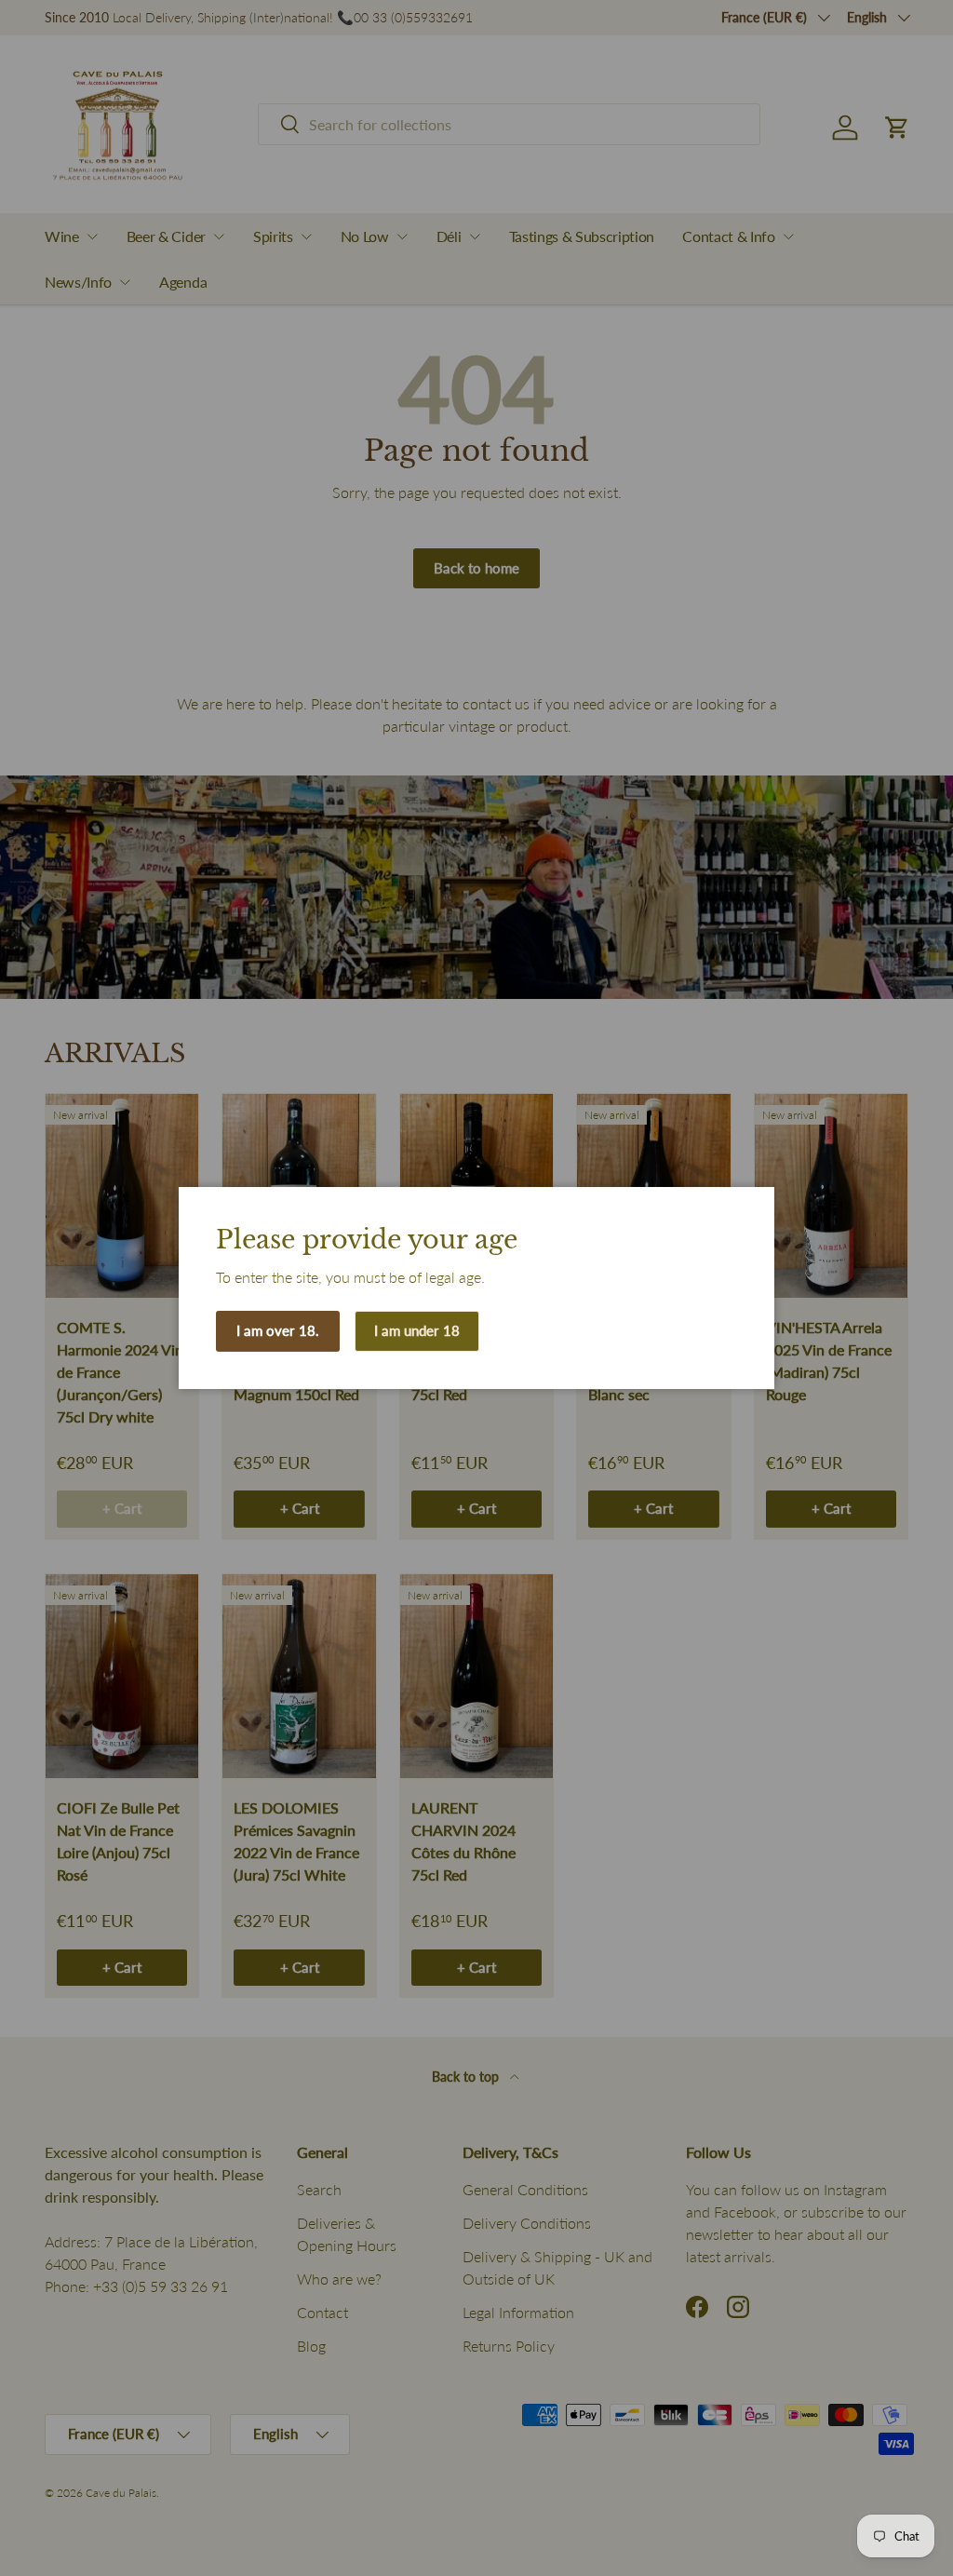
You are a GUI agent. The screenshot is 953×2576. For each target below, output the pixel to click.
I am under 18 (417, 1330)
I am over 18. (278, 1330)
